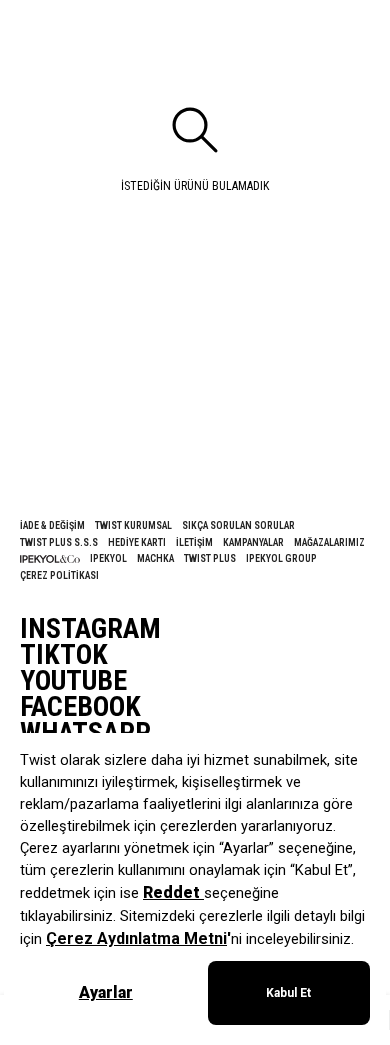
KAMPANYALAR (253, 542)
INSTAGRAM (90, 629)
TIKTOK (64, 655)
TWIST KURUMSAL (133, 525)
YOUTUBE (73, 681)
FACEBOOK (80, 707)
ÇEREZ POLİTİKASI (59, 575)
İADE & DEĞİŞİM (52, 525)
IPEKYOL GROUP (281, 558)
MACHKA (155, 558)
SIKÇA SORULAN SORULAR (238, 525)
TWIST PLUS (210, 558)
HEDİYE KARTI (137, 542)
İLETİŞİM (194, 542)
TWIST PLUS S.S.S (59, 542)
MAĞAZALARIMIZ (329, 542)
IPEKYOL (108, 558)
